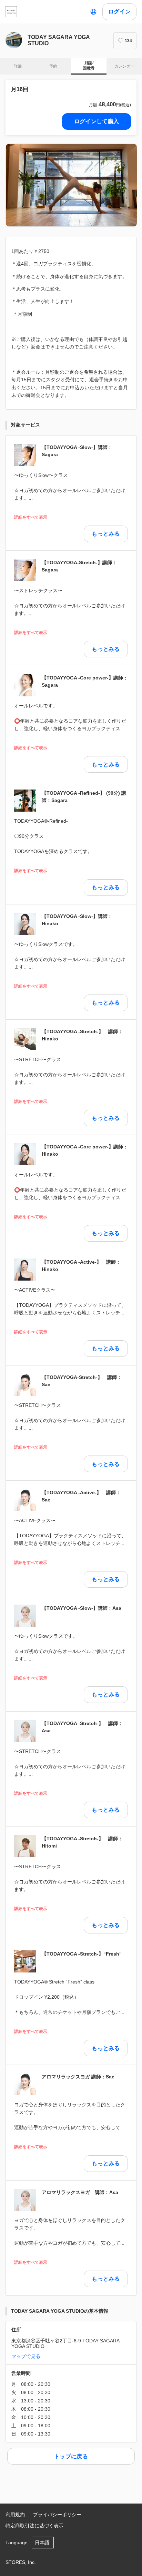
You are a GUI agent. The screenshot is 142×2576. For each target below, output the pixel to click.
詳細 (18, 66)
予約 (53, 66)
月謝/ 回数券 (89, 66)
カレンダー (124, 66)
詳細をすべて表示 (31, 517)
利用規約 (15, 2515)
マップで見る (26, 2356)
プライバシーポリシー (57, 2515)
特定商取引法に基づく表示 (34, 2526)
